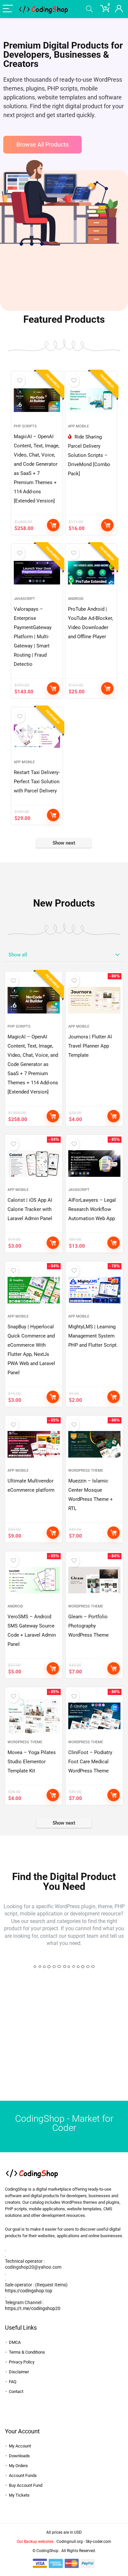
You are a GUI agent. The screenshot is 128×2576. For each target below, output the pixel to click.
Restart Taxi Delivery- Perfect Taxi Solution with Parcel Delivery (37, 782)
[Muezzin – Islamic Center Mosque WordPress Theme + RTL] (95, 1444)
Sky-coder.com (98, 2542)
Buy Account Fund (26, 2485)
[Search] (89, 9)
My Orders (18, 2466)
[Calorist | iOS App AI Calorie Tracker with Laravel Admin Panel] (34, 1164)
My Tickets (19, 2495)
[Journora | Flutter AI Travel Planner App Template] (95, 1000)
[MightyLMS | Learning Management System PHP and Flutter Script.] (95, 1290)
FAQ (13, 2382)
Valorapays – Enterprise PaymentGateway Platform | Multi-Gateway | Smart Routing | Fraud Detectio (33, 637)
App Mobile (78, 426)
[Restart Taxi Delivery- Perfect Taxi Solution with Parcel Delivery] (37, 736)
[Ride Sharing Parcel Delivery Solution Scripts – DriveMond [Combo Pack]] (91, 400)
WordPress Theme (86, 1471)
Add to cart (53, 525)
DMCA (15, 2342)
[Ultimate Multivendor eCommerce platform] (34, 1444)
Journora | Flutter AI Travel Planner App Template (90, 1046)
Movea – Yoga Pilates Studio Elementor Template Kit (32, 1762)
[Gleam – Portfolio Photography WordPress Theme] (95, 1580)
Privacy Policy (22, 2362)
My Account (20, 2446)
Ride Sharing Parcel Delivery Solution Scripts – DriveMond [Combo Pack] (89, 455)
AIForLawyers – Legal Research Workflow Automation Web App (92, 1209)
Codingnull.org (70, 2542)
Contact (16, 2392)
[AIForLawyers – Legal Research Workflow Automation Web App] (95, 1164)
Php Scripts (25, 426)
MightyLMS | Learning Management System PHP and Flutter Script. (93, 1336)
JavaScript (24, 599)
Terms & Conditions (27, 2352)
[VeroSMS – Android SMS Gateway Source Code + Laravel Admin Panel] (34, 1580)
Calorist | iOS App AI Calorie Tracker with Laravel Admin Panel (30, 1209)
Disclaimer (19, 2372)
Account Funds (23, 2475)
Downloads (19, 2456)
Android (76, 599)
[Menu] (8, 9)
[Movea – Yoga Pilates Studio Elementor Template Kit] (34, 1716)
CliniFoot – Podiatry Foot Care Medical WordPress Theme (90, 1762)
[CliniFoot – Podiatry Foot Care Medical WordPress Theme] (95, 1716)
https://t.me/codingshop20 (33, 2308)
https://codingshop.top (29, 2291)
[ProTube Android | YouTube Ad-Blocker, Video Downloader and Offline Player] (91, 573)
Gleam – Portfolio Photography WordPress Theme (88, 1626)
